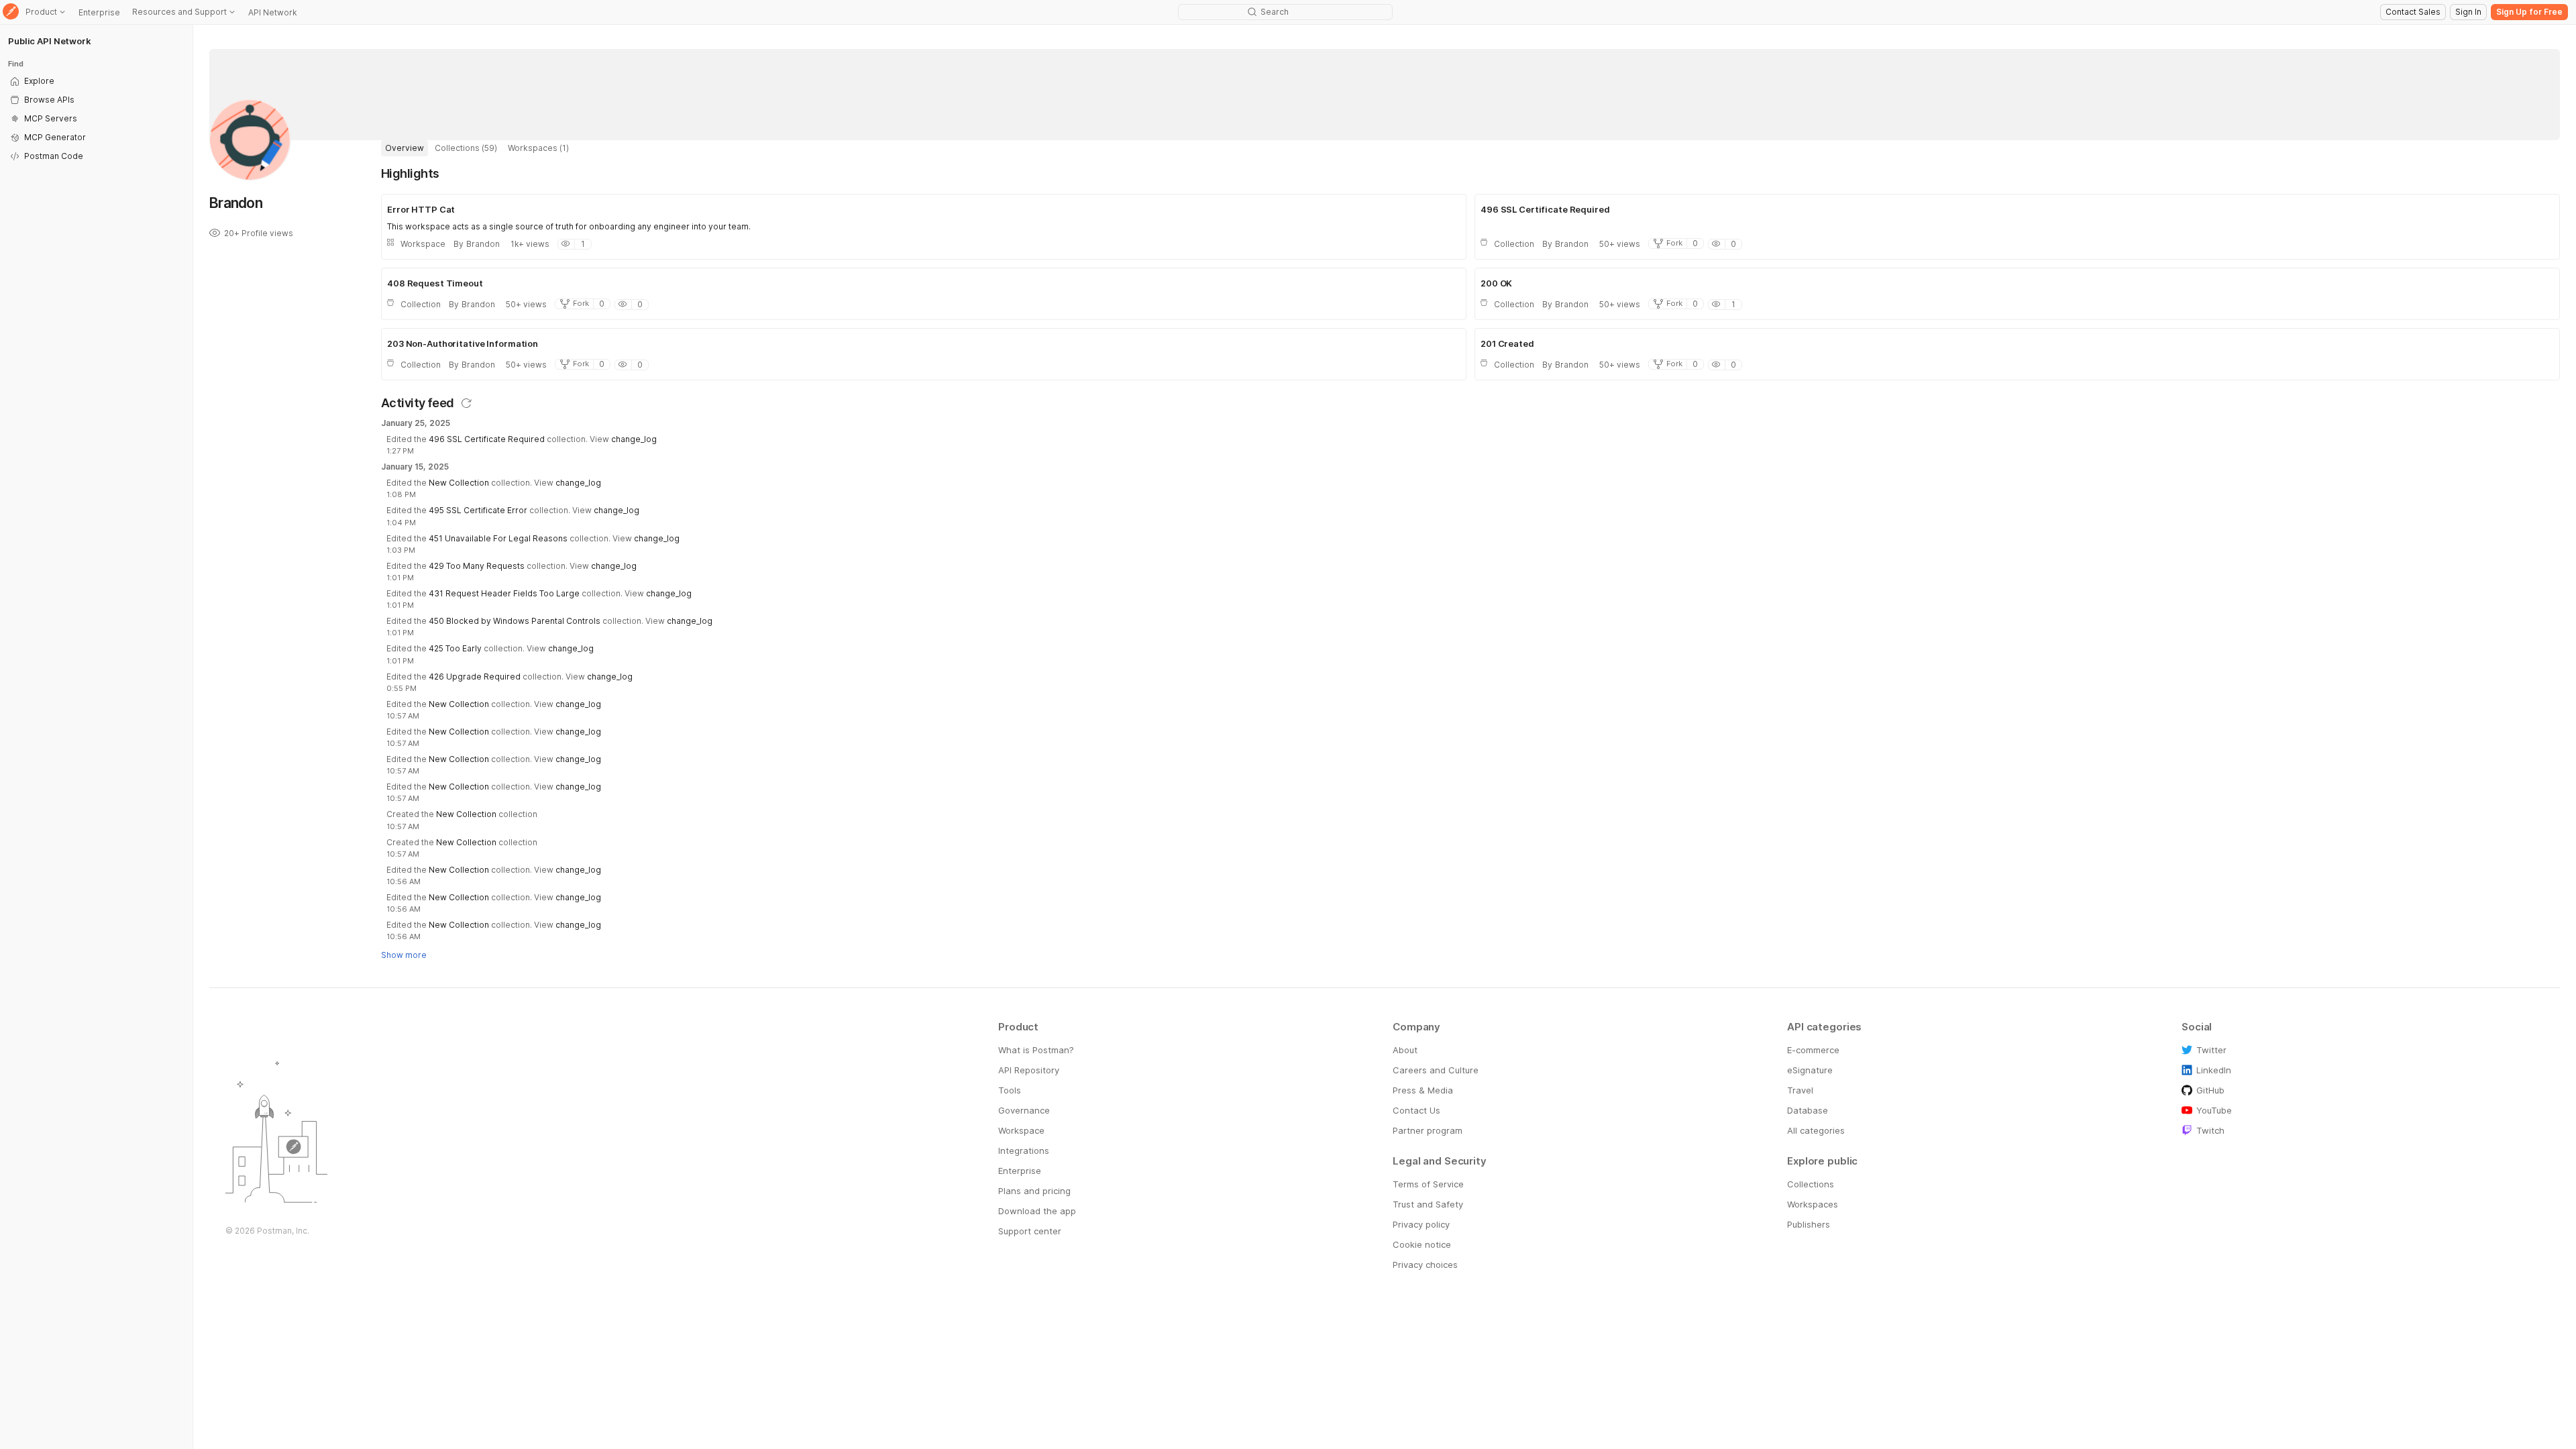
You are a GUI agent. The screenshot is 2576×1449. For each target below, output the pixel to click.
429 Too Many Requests (477, 566)
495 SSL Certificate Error (478, 510)
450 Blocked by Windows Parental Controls (515, 621)
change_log (634, 439)
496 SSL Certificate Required (487, 439)
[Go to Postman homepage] (11, 12)
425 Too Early (455, 648)
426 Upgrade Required (475, 677)
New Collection (459, 483)
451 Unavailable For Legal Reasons (498, 538)
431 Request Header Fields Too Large (504, 593)
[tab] (405, 148)
